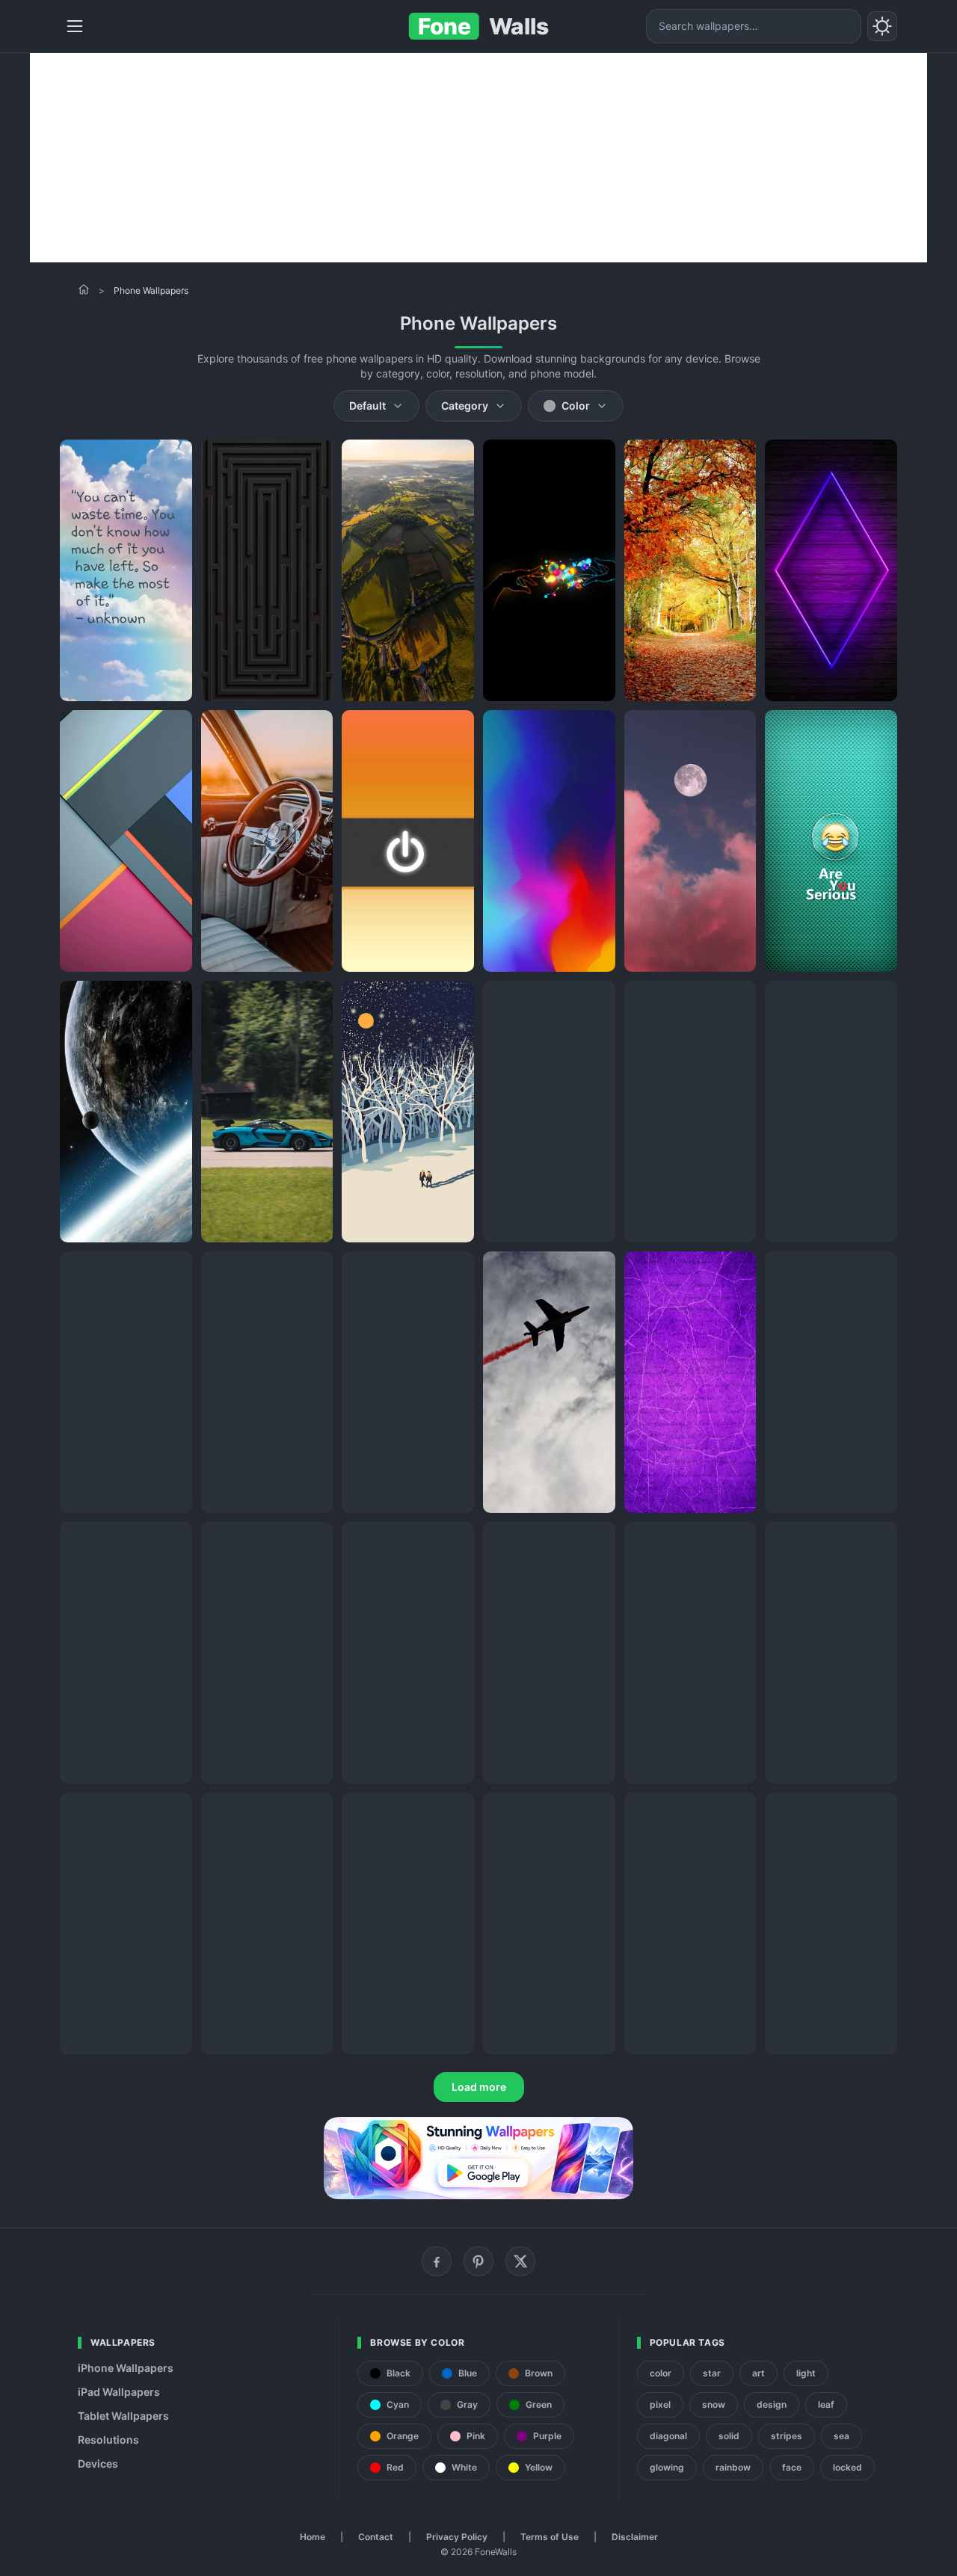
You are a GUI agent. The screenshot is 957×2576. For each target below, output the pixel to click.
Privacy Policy (457, 2537)
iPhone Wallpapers (126, 2368)
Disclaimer (635, 2537)
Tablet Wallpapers (123, 2416)
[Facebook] (437, 2261)
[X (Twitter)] (520, 2261)
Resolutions (108, 2440)
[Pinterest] (478, 2261)
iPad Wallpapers (119, 2392)
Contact (376, 2537)
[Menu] (75, 26)
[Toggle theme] (882, 26)
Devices (98, 2463)
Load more (479, 2087)
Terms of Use (550, 2537)
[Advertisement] (478, 158)
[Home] (84, 289)
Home (313, 2537)
